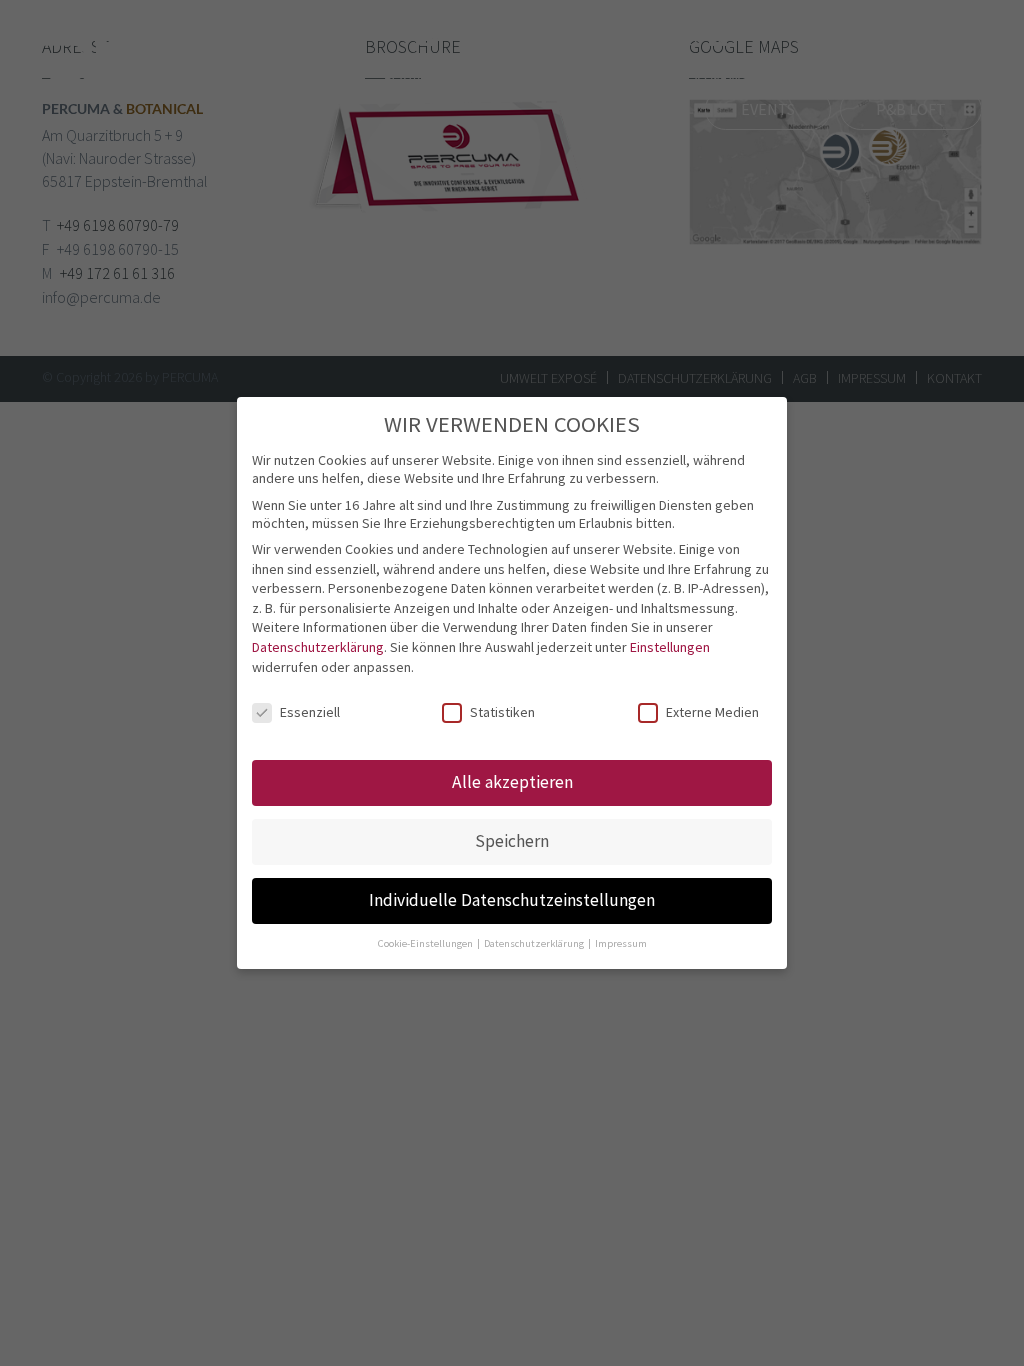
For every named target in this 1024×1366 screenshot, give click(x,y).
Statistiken (502, 712)
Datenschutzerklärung (318, 647)
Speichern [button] (512, 841)
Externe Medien (712, 712)
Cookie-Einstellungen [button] (426, 943)
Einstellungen (670, 647)
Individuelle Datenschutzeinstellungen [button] (512, 900)
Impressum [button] (621, 943)
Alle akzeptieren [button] (512, 782)
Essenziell (310, 712)
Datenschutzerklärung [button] (535, 943)
